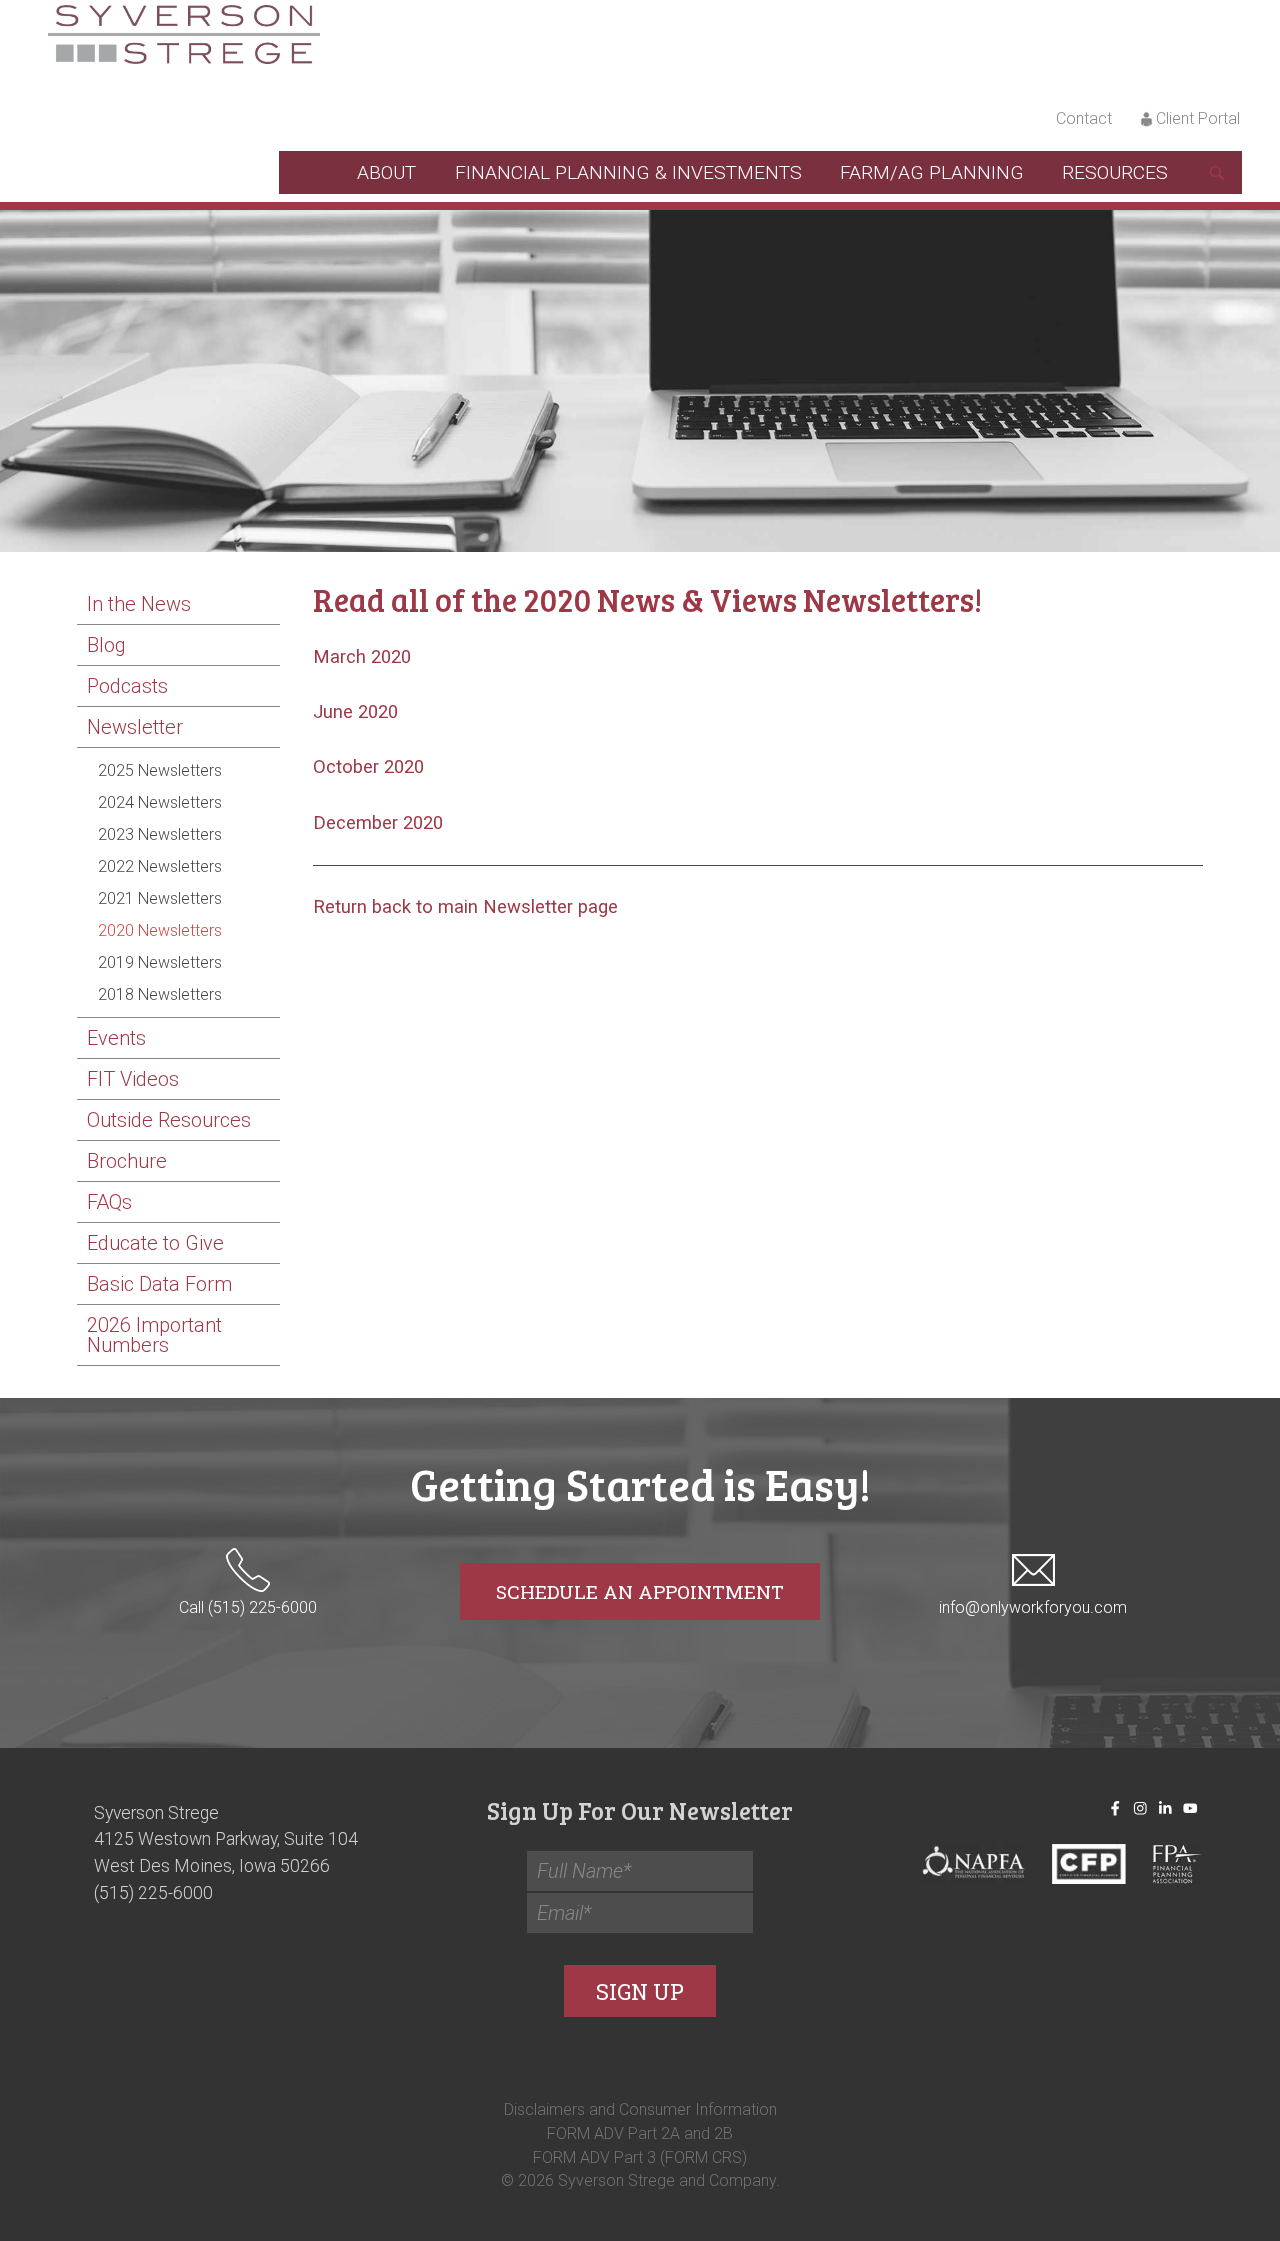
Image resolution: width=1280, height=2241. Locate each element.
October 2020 (368, 767)
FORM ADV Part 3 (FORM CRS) (640, 2156)
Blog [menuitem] (106, 645)
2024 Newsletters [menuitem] (160, 802)
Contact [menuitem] (1084, 118)
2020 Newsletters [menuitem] (160, 930)
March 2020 (362, 657)
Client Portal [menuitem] (1198, 118)
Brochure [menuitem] (127, 1161)
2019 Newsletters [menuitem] (160, 962)
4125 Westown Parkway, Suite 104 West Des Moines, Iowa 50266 (226, 1853)
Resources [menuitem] (1115, 172)
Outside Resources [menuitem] (169, 1120)
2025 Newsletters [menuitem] (160, 770)
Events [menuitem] (116, 1038)
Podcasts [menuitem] (127, 686)
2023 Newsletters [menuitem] (160, 834)
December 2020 (378, 823)
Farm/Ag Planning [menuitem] (932, 172)
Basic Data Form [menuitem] (159, 1284)
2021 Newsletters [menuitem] (160, 898)
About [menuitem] (386, 172)
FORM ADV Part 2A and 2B (640, 2132)
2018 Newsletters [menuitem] (160, 994)
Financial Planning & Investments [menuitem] (628, 172)
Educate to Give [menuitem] (155, 1243)
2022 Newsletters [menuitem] (160, 866)
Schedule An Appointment (640, 1591)
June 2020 (355, 712)
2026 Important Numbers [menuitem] (154, 1335)
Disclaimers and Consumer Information (640, 2108)
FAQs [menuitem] (109, 1202)
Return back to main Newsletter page (465, 907)
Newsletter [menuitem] (135, 727)
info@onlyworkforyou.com (1033, 1607)
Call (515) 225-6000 (248, 1607)
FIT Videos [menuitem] (133, 1079)
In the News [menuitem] (139, 604)
